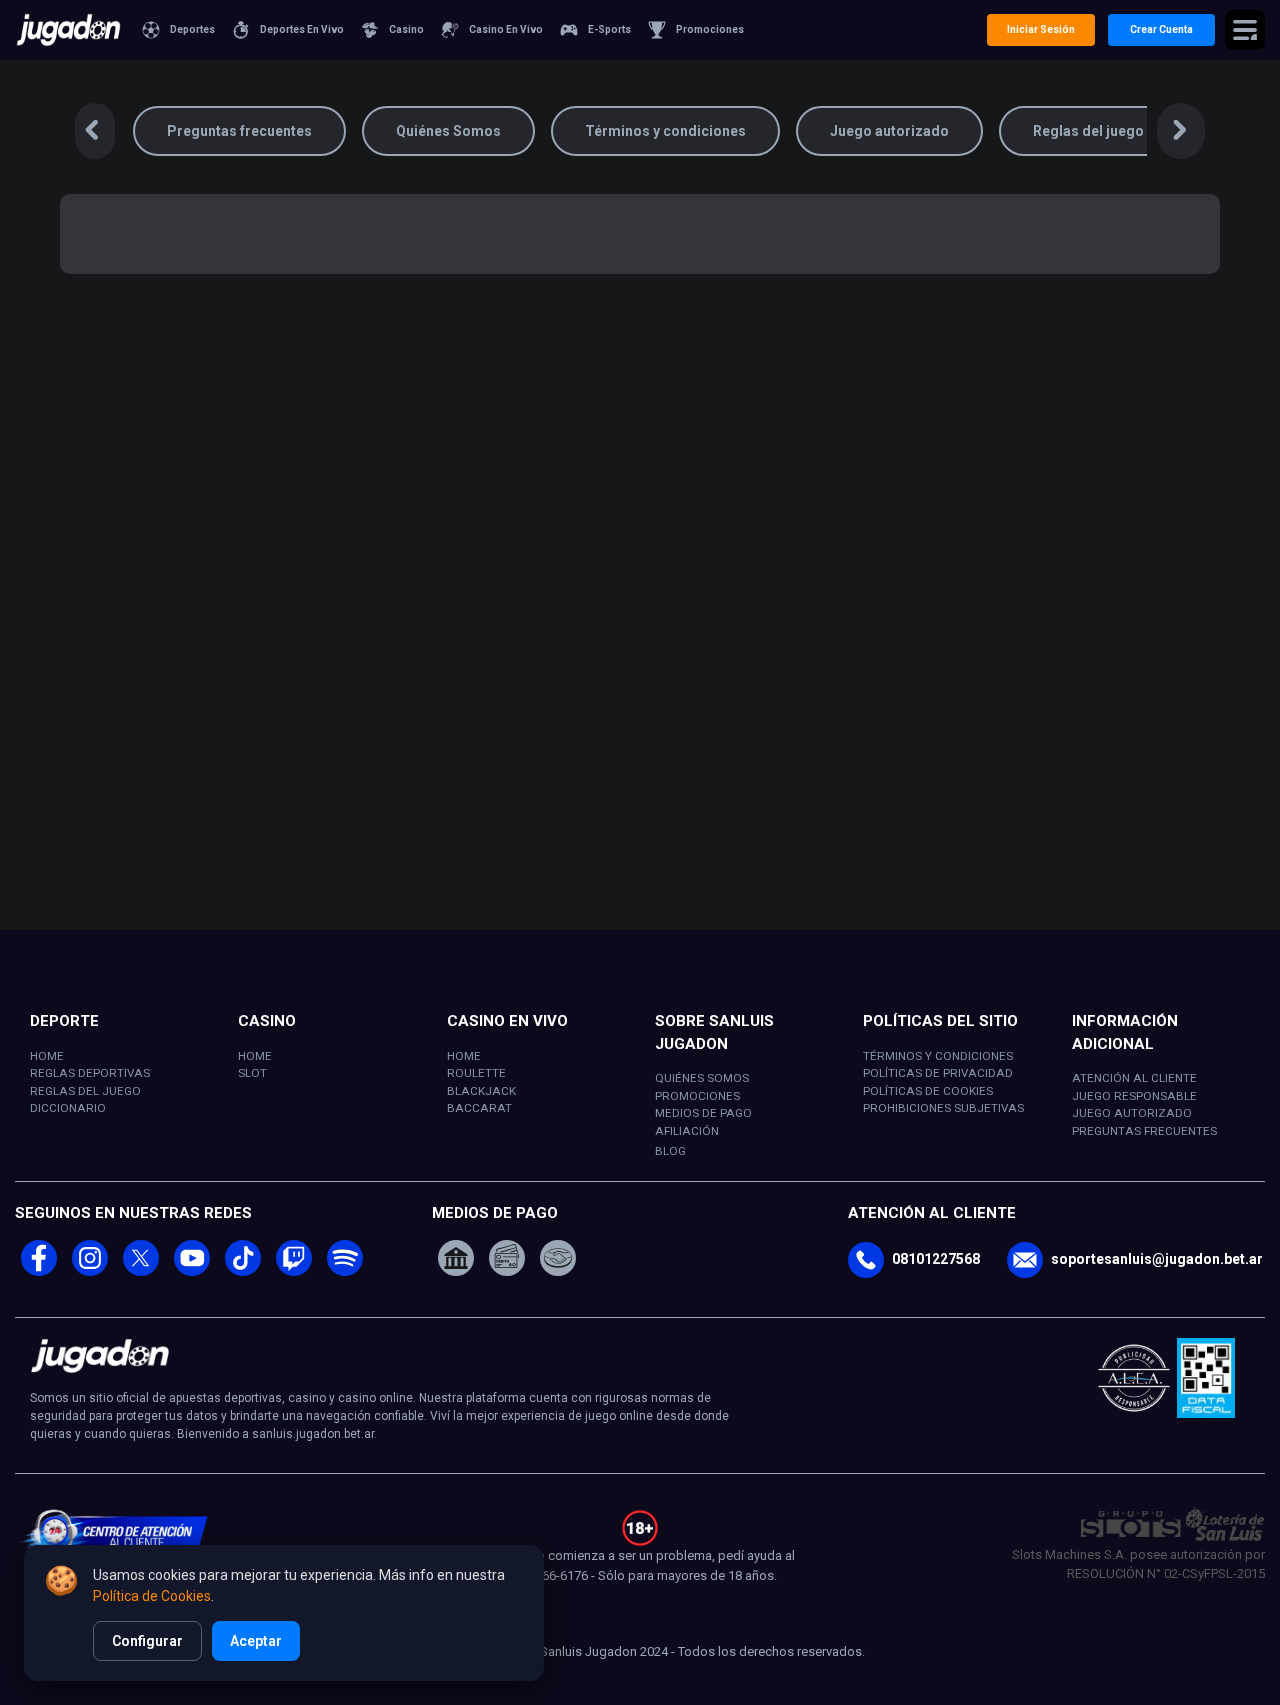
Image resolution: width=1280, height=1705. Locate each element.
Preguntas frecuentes (239, 131)
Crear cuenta (1161, 29)
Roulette (476, 1073)
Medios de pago (703, 1113)
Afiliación (687, 1131)
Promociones (697, 1096)
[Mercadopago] (558, 1256)
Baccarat (479, 1108)
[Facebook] (39, 1271)
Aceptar (256, 1641)
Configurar (147, 1641)
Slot (252, 1073)
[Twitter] (141, 1271)
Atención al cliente (1134, 1078)
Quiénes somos (702, 1078)
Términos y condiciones (665, 131)
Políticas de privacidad (938, 1073)
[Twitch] (294, 1271)
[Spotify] (345, 1271)
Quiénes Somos (448, 131)
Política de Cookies (152, 1596)
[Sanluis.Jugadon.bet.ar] (68, 30)
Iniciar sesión (1041, 29)
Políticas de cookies (928, 1091)
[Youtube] (192, 1271)
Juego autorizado (889, 131)
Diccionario (68, 1108)
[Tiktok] (243, 1271)
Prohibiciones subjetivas (943, 1108)
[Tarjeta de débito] (507, 1256)
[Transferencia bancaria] (456, 1256)
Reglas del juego (1088, 131)
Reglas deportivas (90, 1073)
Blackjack (481, 1091)
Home (47, 1056)
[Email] (1025, 1260)
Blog (670, 1151)
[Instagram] (90, 1271)
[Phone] (866, 1260)
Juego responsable (1134, 1096)
